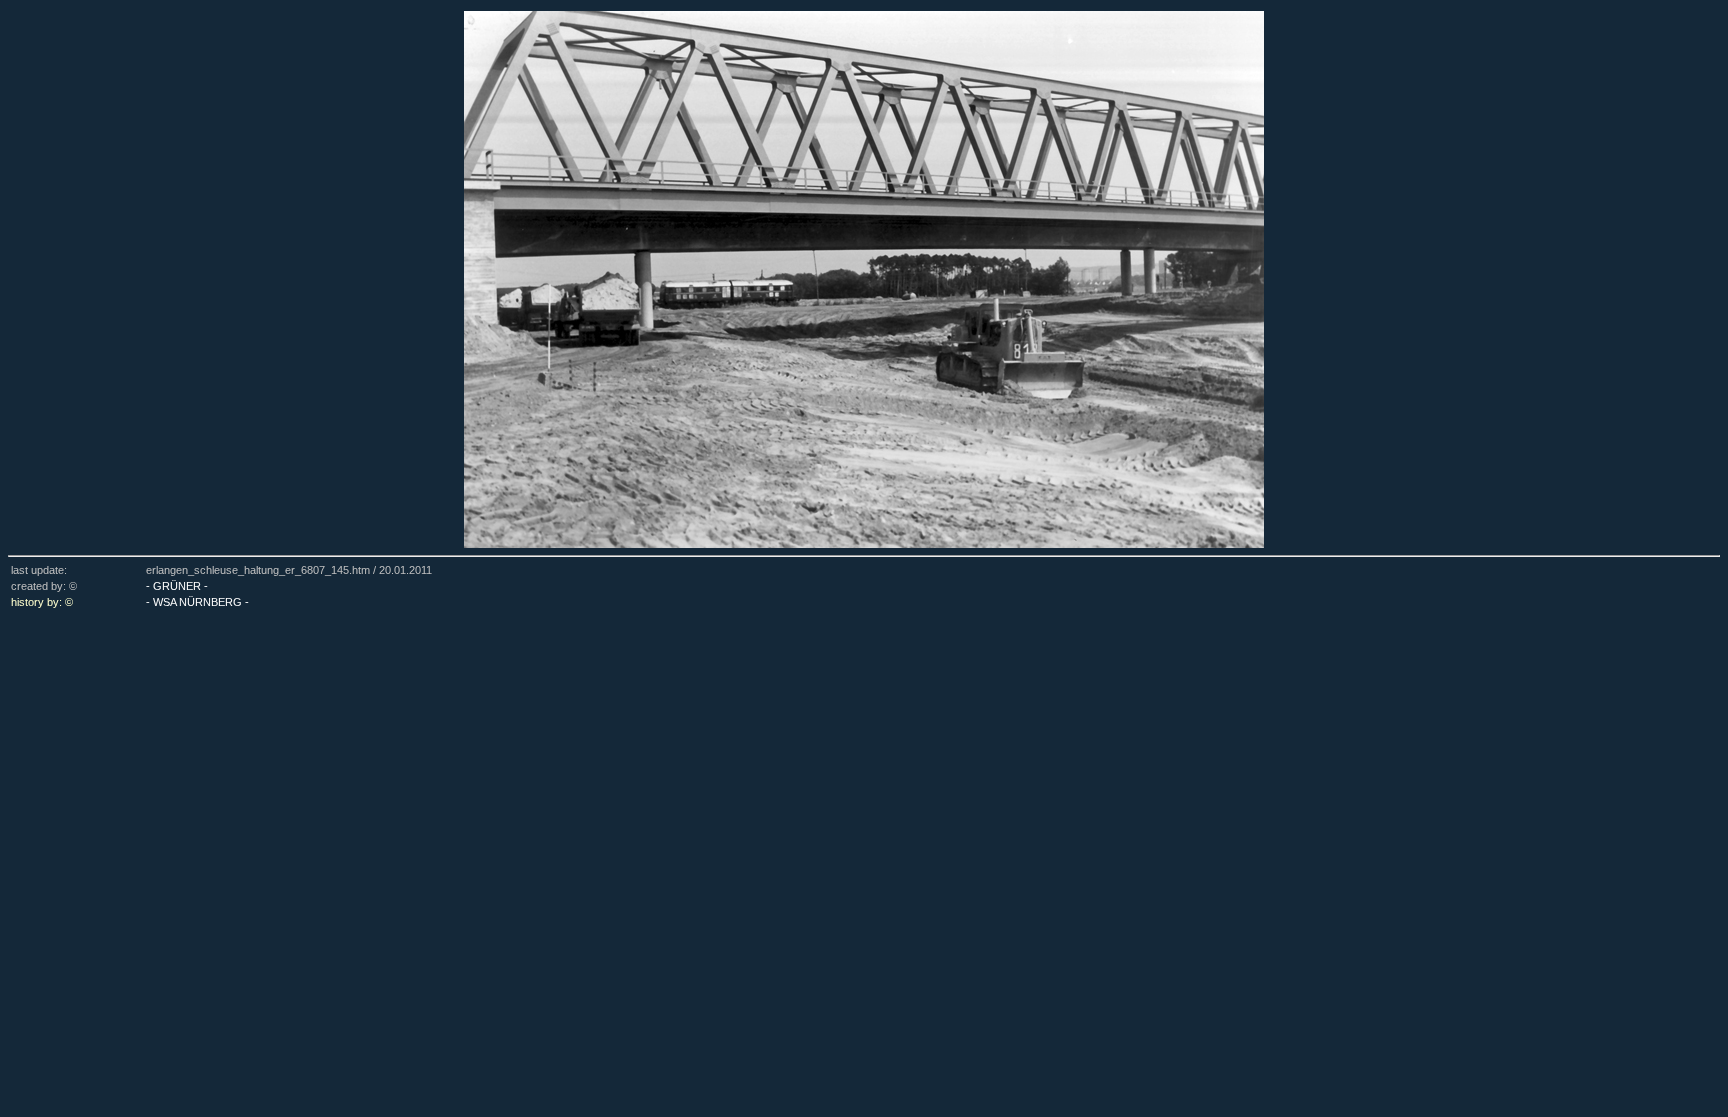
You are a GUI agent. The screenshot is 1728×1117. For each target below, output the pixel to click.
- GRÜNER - (177, 586)
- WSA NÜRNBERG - (197, 602)
